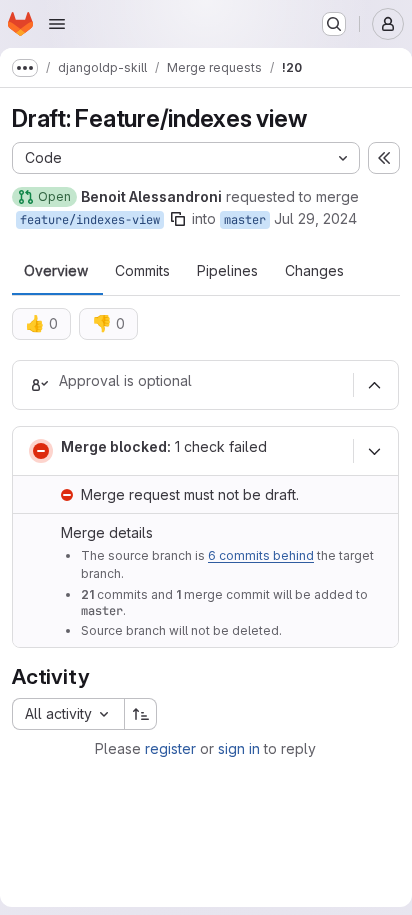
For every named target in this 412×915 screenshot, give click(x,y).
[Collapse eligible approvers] (374, 385)
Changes (314, 271)
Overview (56, 271)
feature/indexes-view (90, 220)
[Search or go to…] (334, 24)
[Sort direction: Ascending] (141, 714)
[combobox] (68, 714)
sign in (239, 748)
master (245, 220)
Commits (142, 271)
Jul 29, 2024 (315, 218)
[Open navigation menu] (57, 24)
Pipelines (227, 271)
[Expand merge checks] (374, 451)
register (170, 748)
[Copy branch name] (178, 219)
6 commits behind (261, 555)
